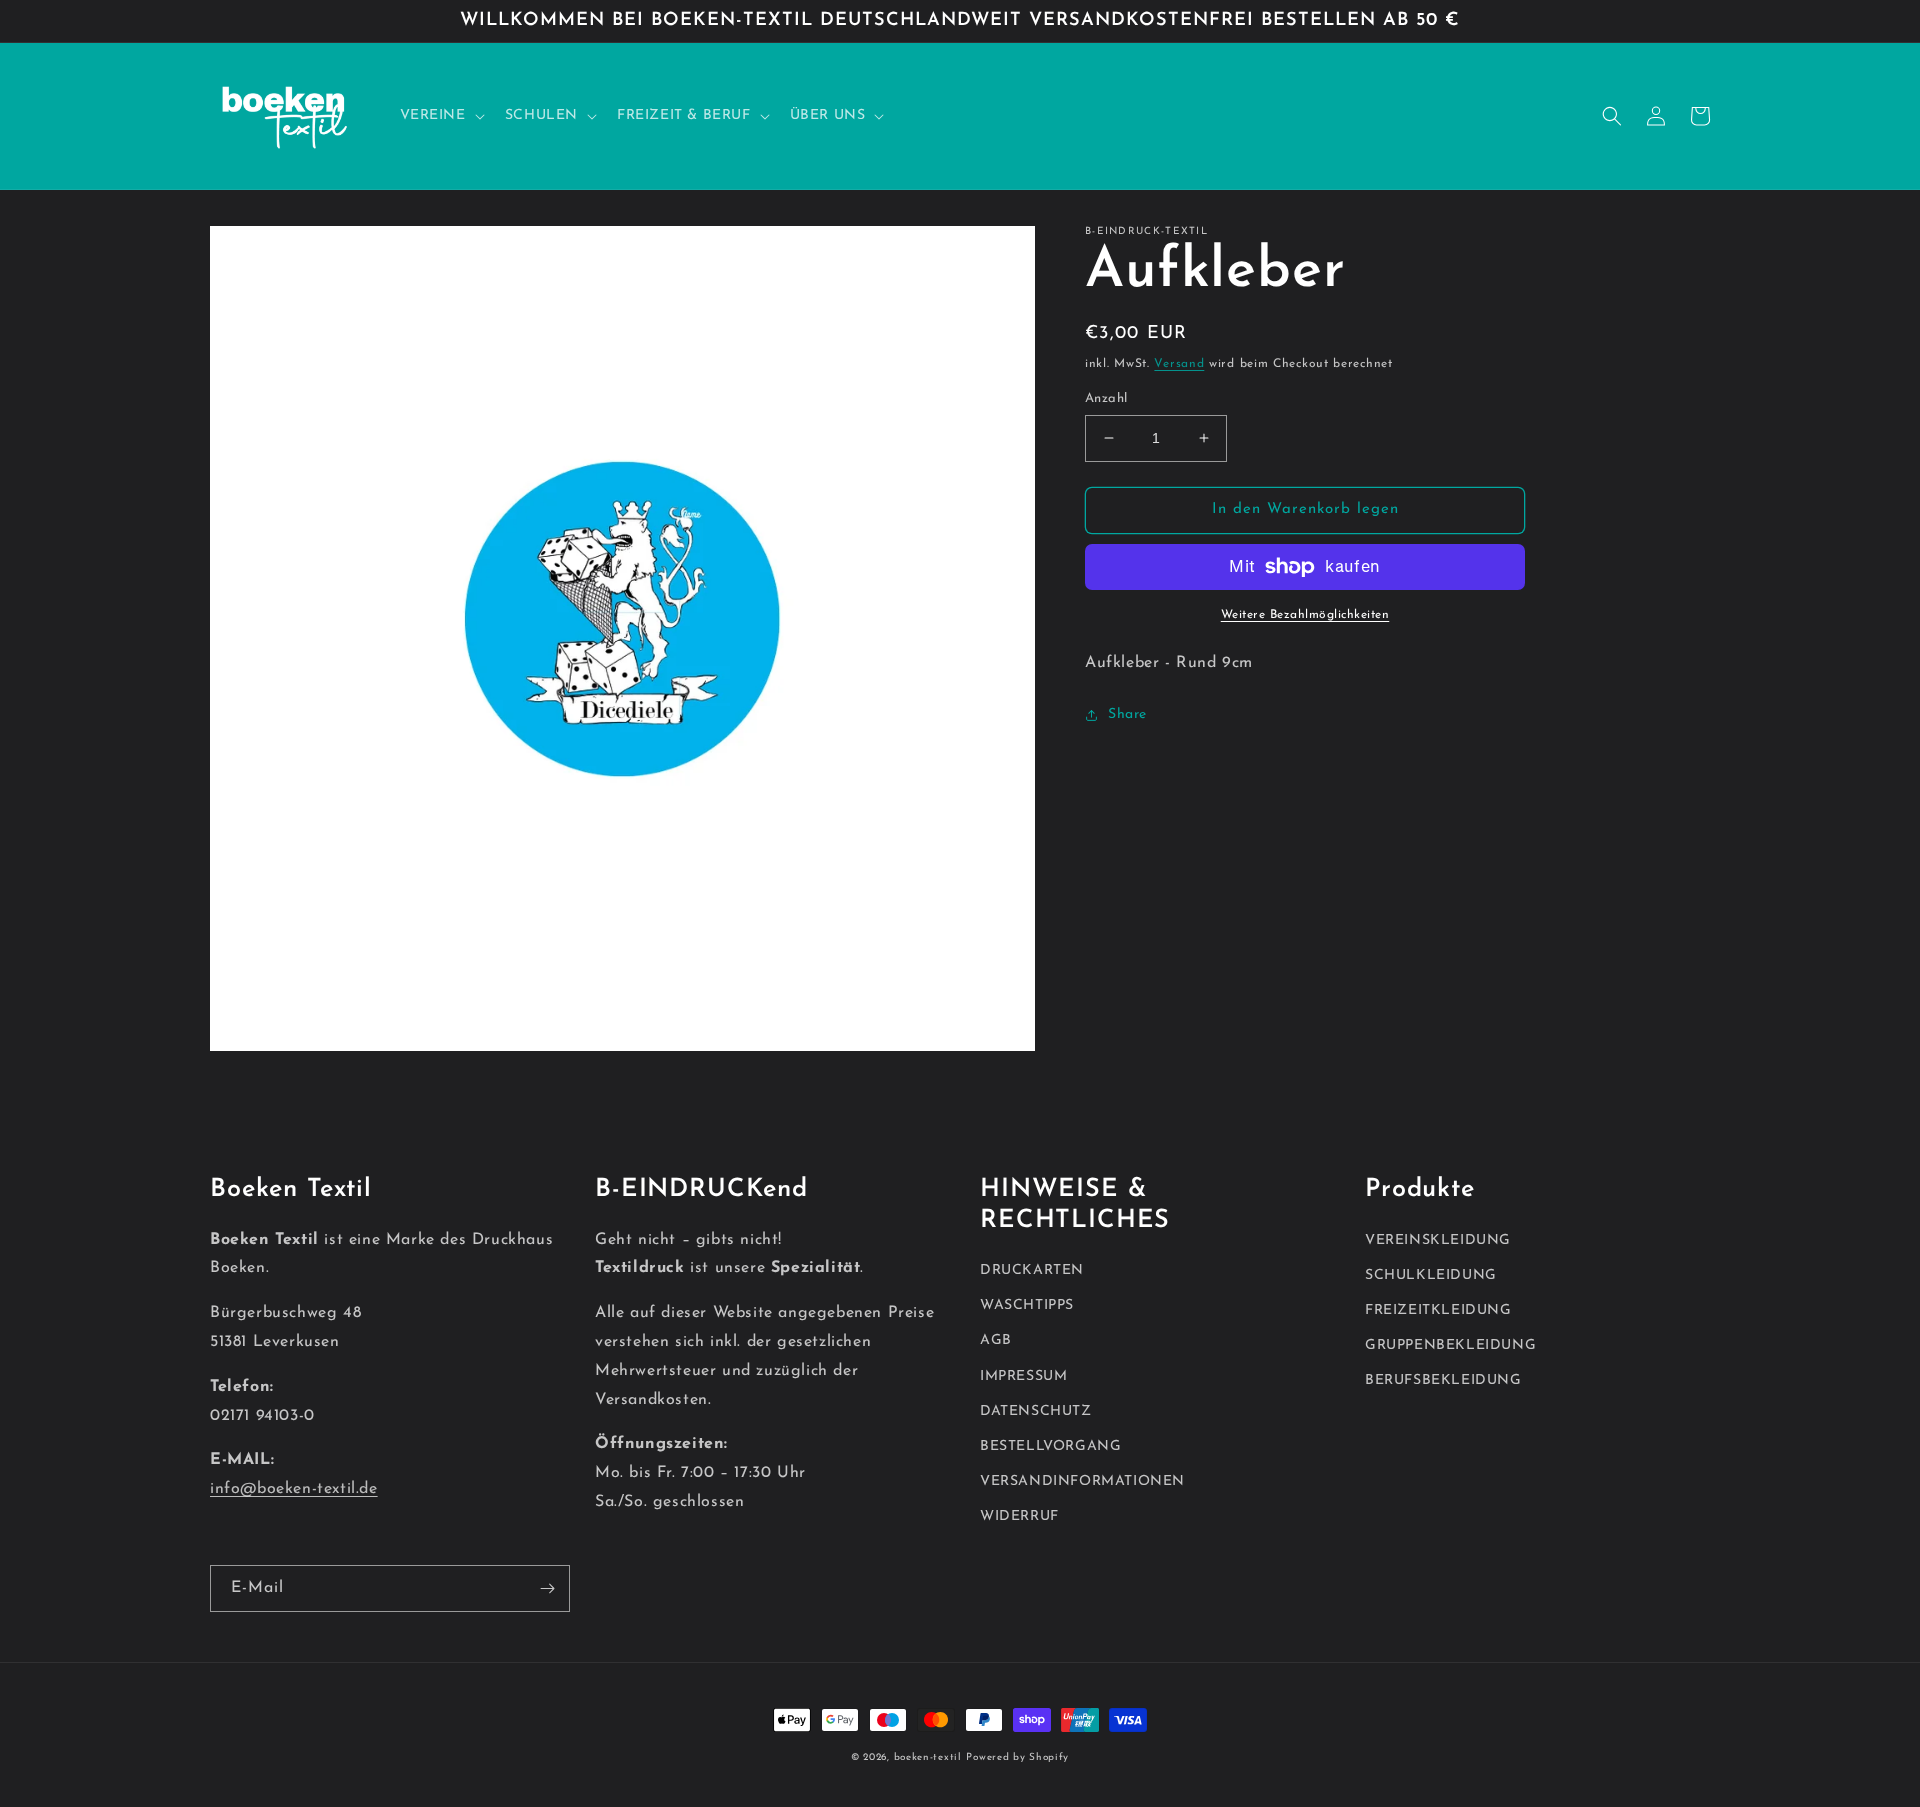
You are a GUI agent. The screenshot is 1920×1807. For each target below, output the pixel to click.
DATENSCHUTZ (1036, 1411)
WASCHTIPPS (1027, 1305)
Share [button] (1127, 714)
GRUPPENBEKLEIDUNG (1450, 1345)
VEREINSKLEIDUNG (1438, 1240)
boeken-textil (928, 1757)
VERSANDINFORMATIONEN (1082, 1481)
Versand (1179, 364)
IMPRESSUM (1023, 1376)
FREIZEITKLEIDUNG (1438, 1310)
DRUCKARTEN (1032, 1270)
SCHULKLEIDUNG (1431, 1275)
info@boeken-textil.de (294, 1489)
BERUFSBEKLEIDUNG (1443, 1380)
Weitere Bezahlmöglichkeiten (1305, 615)
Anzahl (1106, 398)
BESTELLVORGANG (1050, 1446)
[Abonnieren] (547, 1588)
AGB (996, 1340)
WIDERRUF (1019, 1516)
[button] (440, 116)
